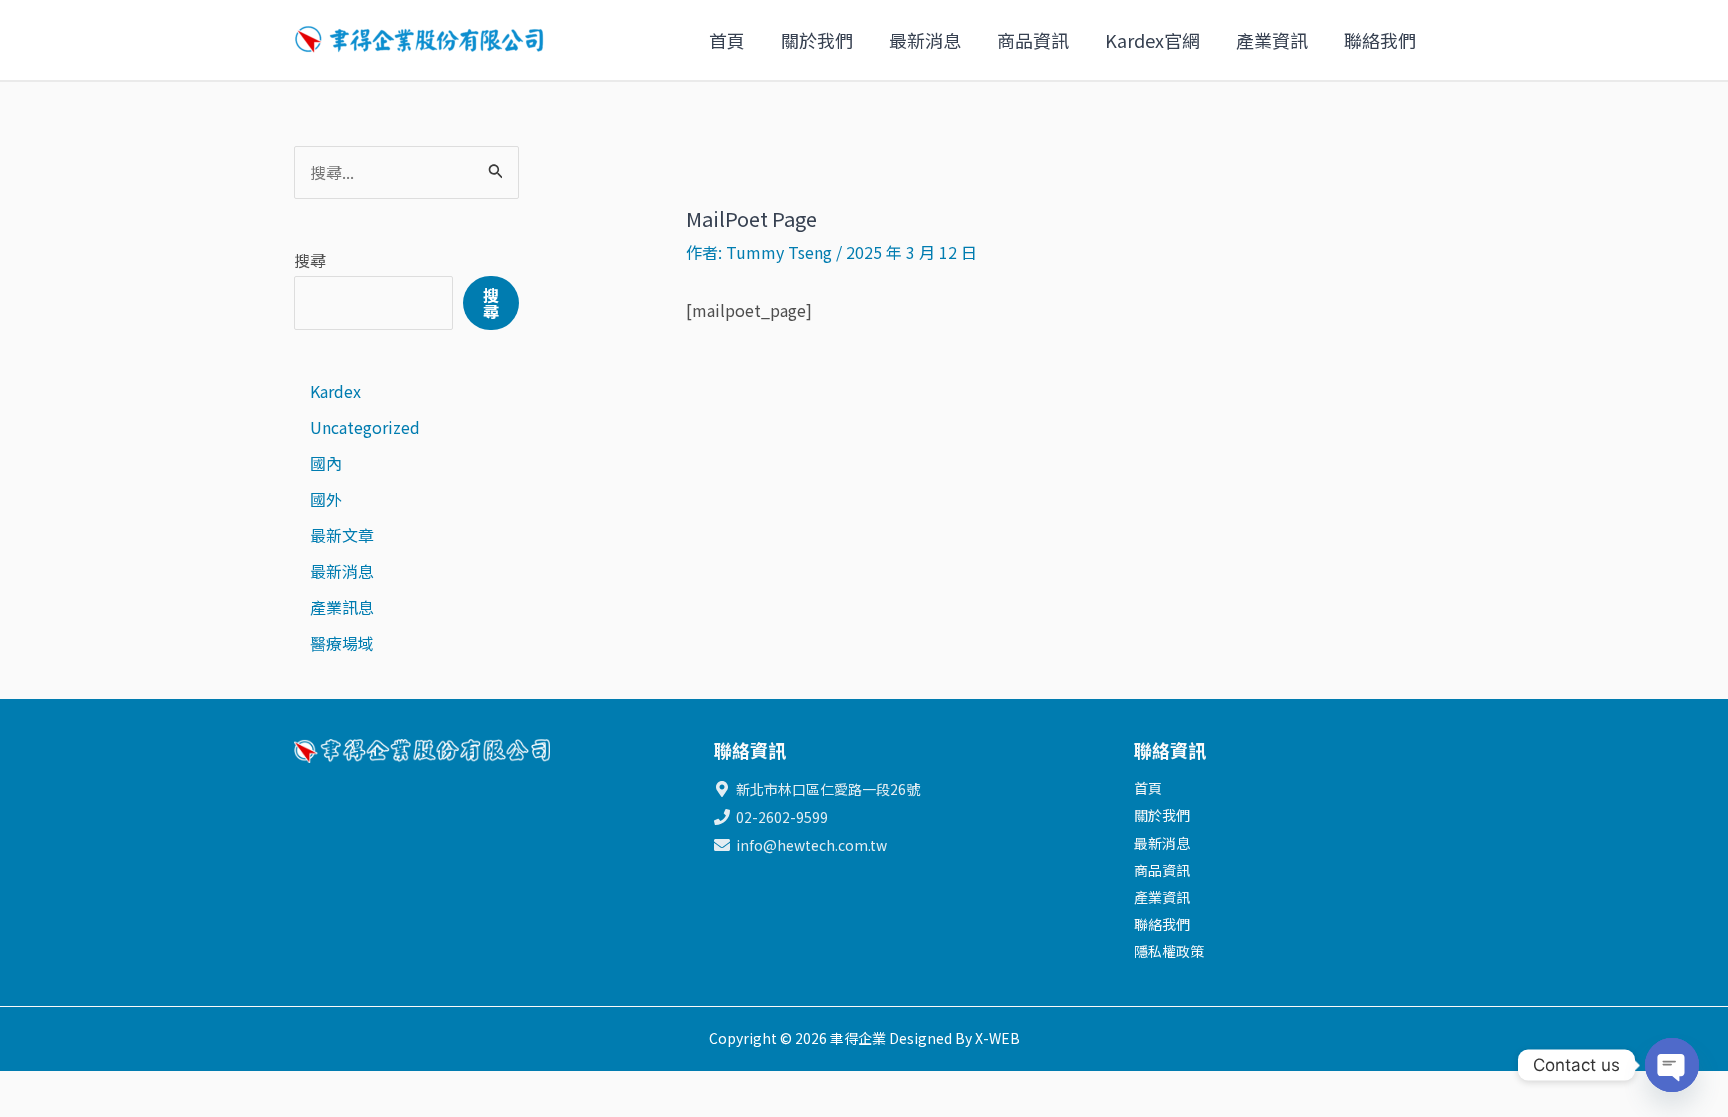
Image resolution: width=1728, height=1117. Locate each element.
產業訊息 (342, 607)
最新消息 (925, 40)
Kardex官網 (1152, 40)
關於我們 (817, 40)
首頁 (727, 40)
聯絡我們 (1380, 40)
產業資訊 (1272, 40)
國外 (326, 499)
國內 (326, 463)
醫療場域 (342, 643)
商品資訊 (1033, 40)
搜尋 (310, 260)
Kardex (335, 391)
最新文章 (342, 535)
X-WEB (997, 1038)
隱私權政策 (1169, 951)
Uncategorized (365, 427)
